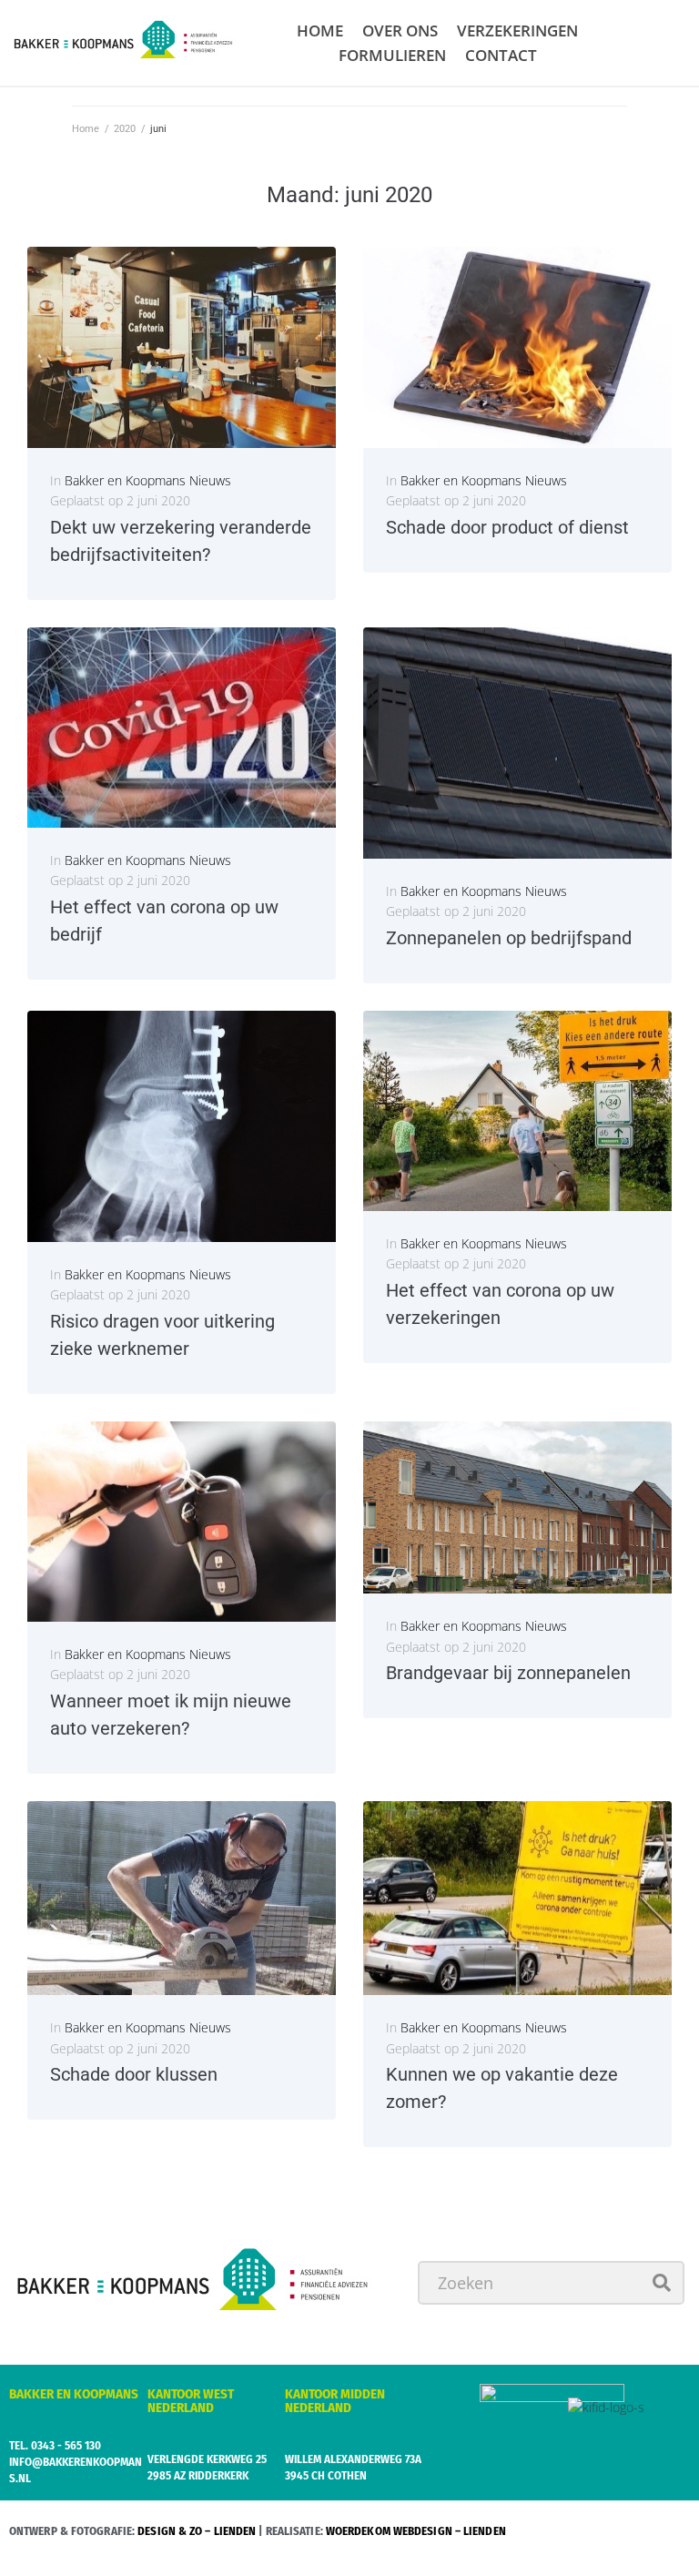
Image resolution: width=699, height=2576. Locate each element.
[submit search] (662, 2283)
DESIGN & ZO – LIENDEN (197, 2531)
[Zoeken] (551, 2283)
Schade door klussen (134, 2074)
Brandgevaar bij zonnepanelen (508, 1673)
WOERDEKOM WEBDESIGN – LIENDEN (416, 2531)
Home (86, 129)
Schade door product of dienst (507, 527)
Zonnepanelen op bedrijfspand (509, 938)
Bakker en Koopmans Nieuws (148, 480)
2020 (125, 129)
